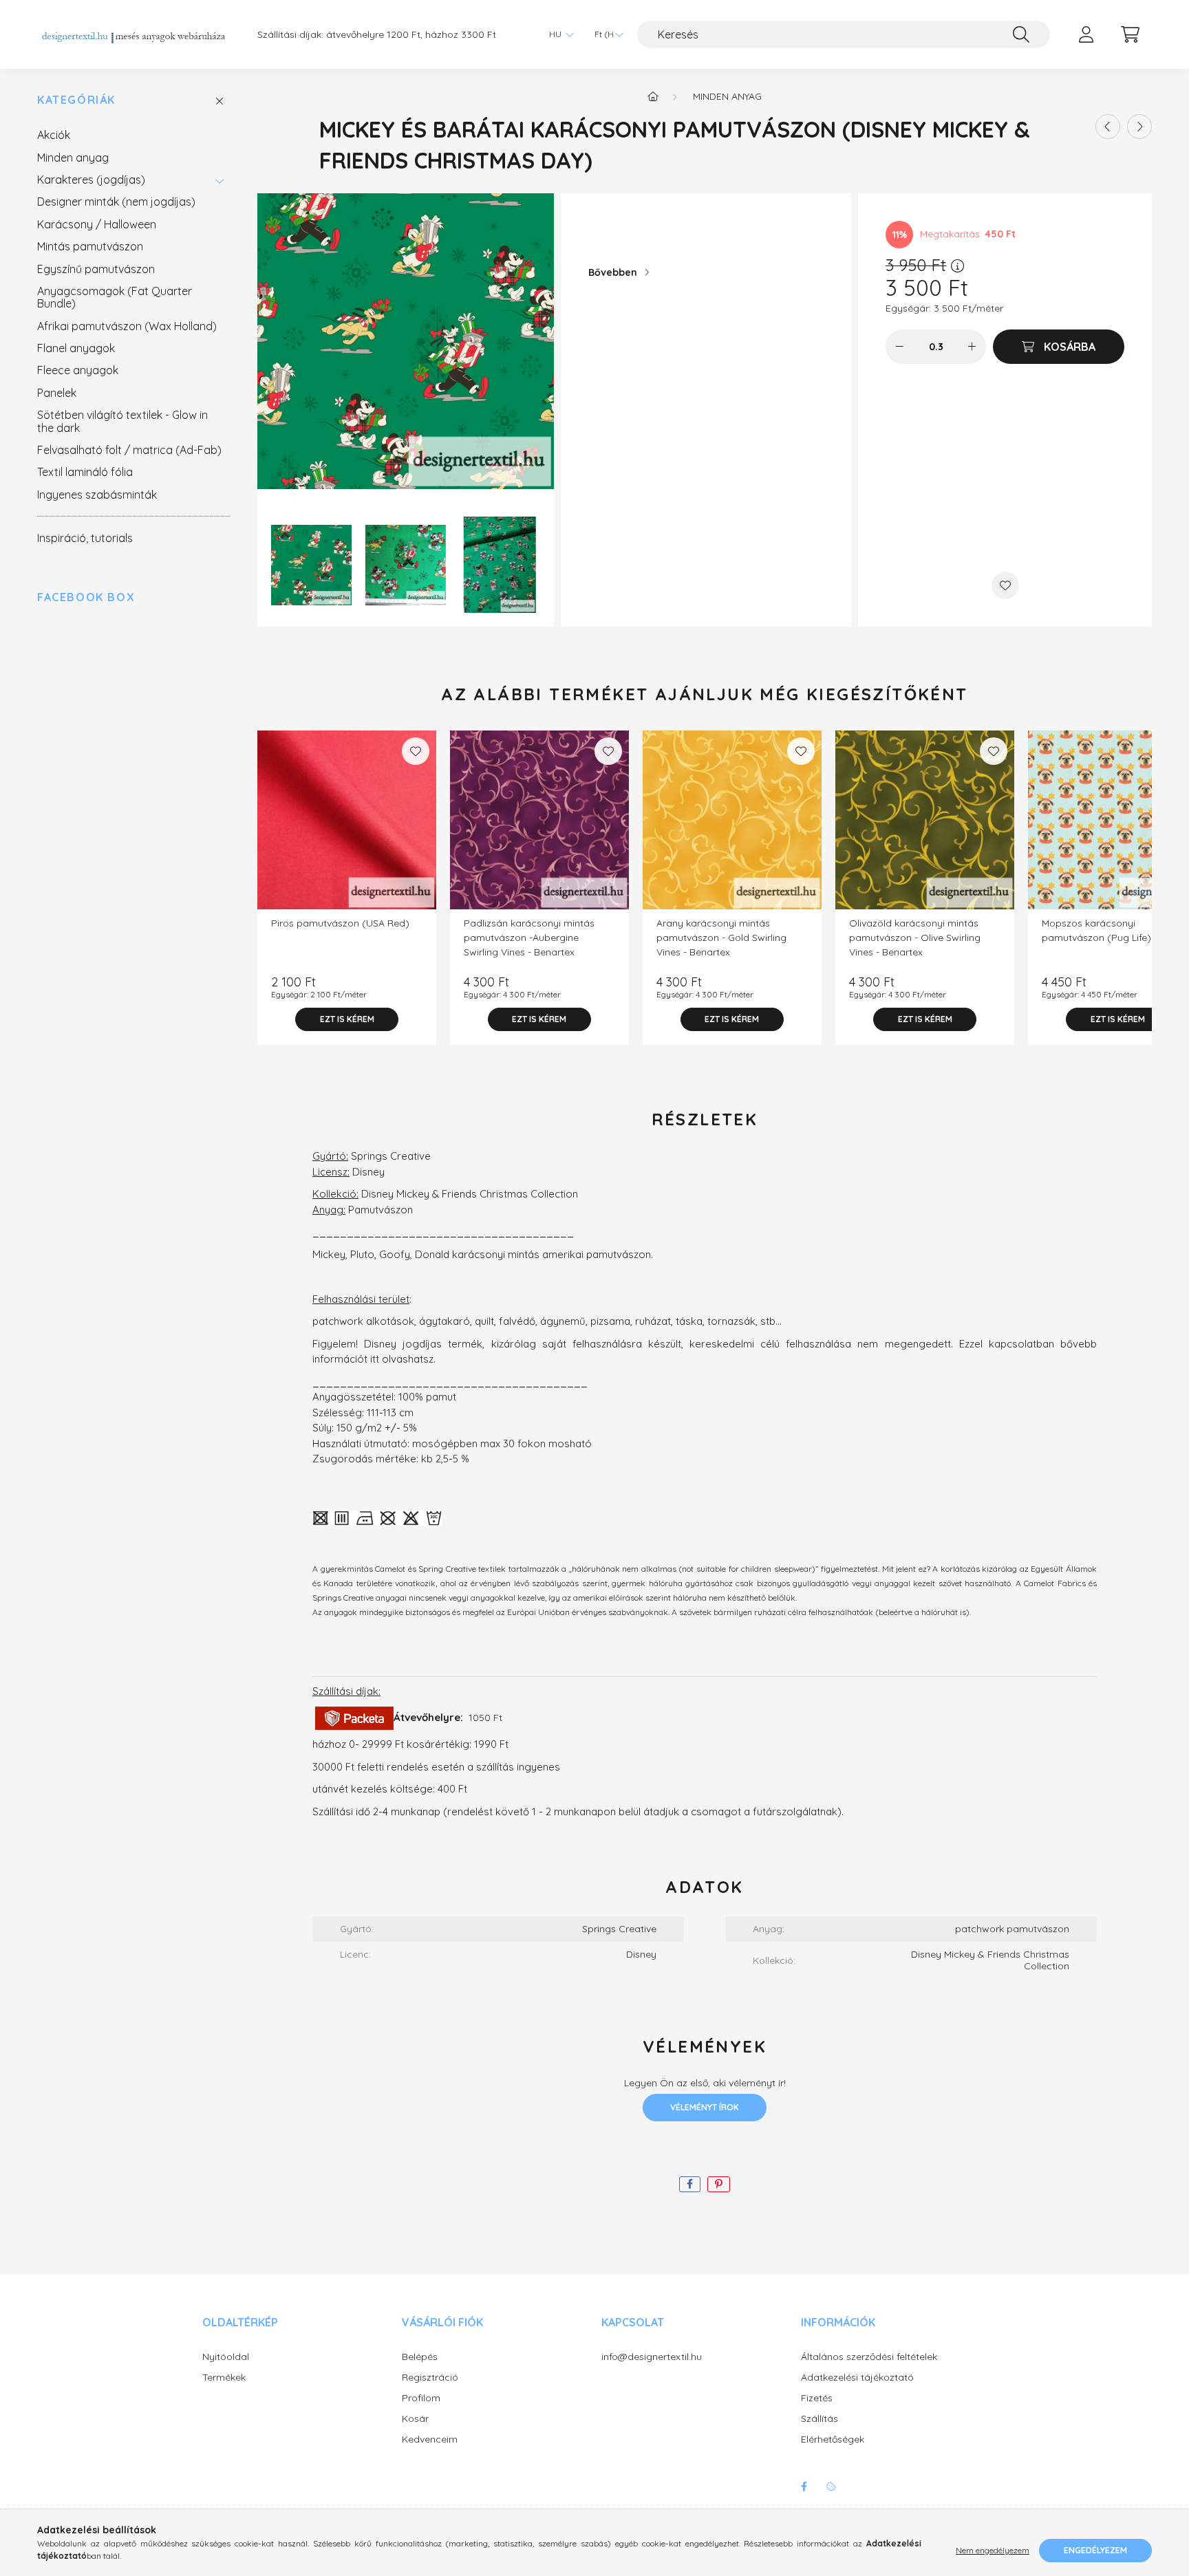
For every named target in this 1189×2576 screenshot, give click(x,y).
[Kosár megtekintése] (1130, 34)
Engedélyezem (1095, 2550)
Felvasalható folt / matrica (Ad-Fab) (129, 450)
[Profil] (1086, 34)
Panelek (57, 393)
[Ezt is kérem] (347, 1019)
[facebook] (690, 2184)
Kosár (415, 2419)
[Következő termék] (1139, 127)
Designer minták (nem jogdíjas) (116, 202)
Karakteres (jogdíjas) (91, 180)
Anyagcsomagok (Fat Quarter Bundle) (115, 297)
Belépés (420, 2357)
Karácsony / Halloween (97, 224)
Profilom (421, 2398)
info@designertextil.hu (652, 2357)
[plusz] (972, 347)
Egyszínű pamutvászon (96, 269)
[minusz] (899, 347)
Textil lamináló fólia (85, 472)
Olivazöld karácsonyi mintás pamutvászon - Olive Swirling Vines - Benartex (915, 938)
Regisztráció (430, 2378)
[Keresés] (1021, 34)
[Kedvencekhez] (1005, 585)
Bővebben (613, 272)
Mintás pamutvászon (90, 246)
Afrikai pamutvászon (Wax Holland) (127, 326)
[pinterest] (719, 2184)
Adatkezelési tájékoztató (857, 2378)
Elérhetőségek (833, 2439)
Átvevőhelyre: (430, 1717)
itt (375, 1359)
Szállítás (820, 2419)
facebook (804, 2487)
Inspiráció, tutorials (85, 538)
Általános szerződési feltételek (869, 2357)
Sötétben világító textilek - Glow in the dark (122, 421)
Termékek (224, 2378)
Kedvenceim (430, 2439)
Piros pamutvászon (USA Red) (340, 923)
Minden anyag (73, 158)
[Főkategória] (653, 96)
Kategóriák (76, 100)
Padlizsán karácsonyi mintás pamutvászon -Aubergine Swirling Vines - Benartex (529, 938)
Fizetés (817, 2398)
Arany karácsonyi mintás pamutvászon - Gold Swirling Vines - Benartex (721, 938)
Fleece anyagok (78, 370)
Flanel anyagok (76, 348)
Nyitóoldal (226, 2357)
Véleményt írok (705, 2107)
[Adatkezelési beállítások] (831, 2487)
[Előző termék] (1108, 127)
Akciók (54, 135)
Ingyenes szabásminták (97, 495)
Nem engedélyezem (993, 2550)
